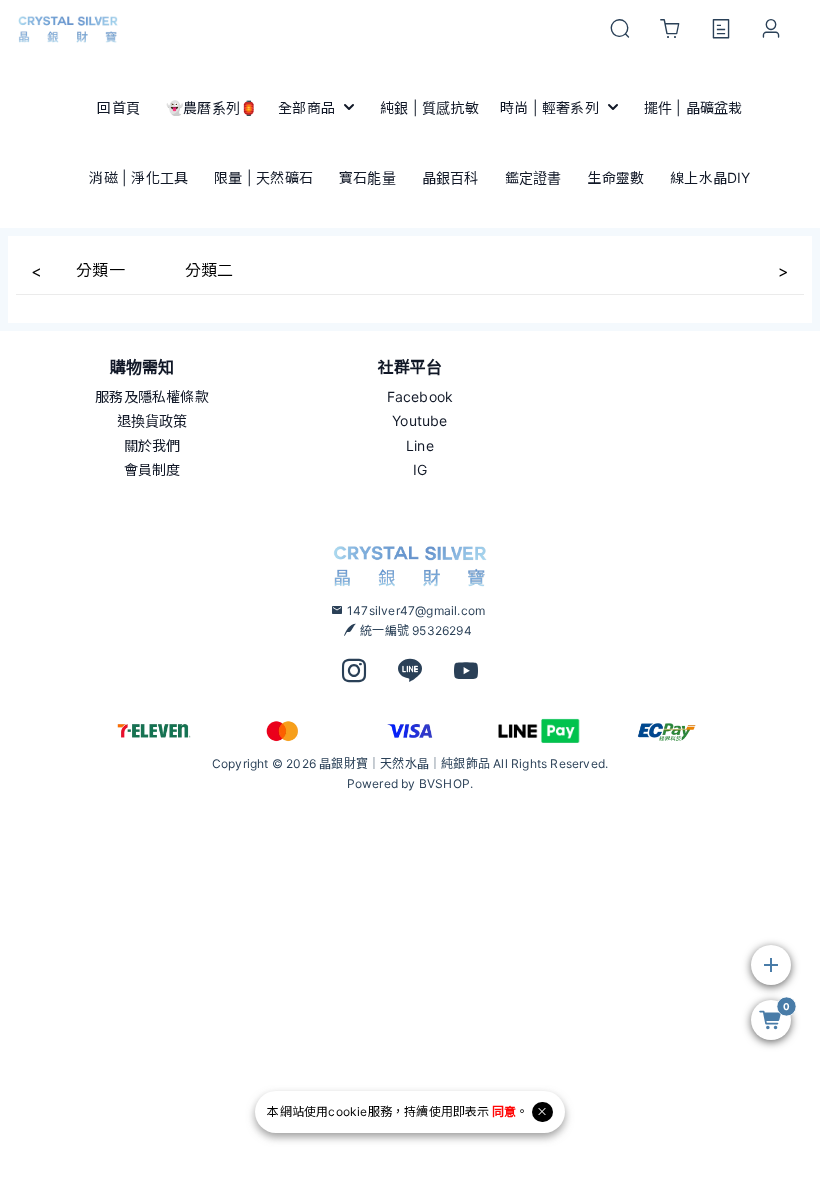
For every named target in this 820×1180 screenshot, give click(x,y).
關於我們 (152, 445)
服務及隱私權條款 (152, 396)
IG (420, 469)
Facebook (420, 396)
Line (420, 445)
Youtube (419, 420)
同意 (504, 1111)
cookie (347, 1111)
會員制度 (152, 469)
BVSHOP (444, 783)
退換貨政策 (152, 420)
